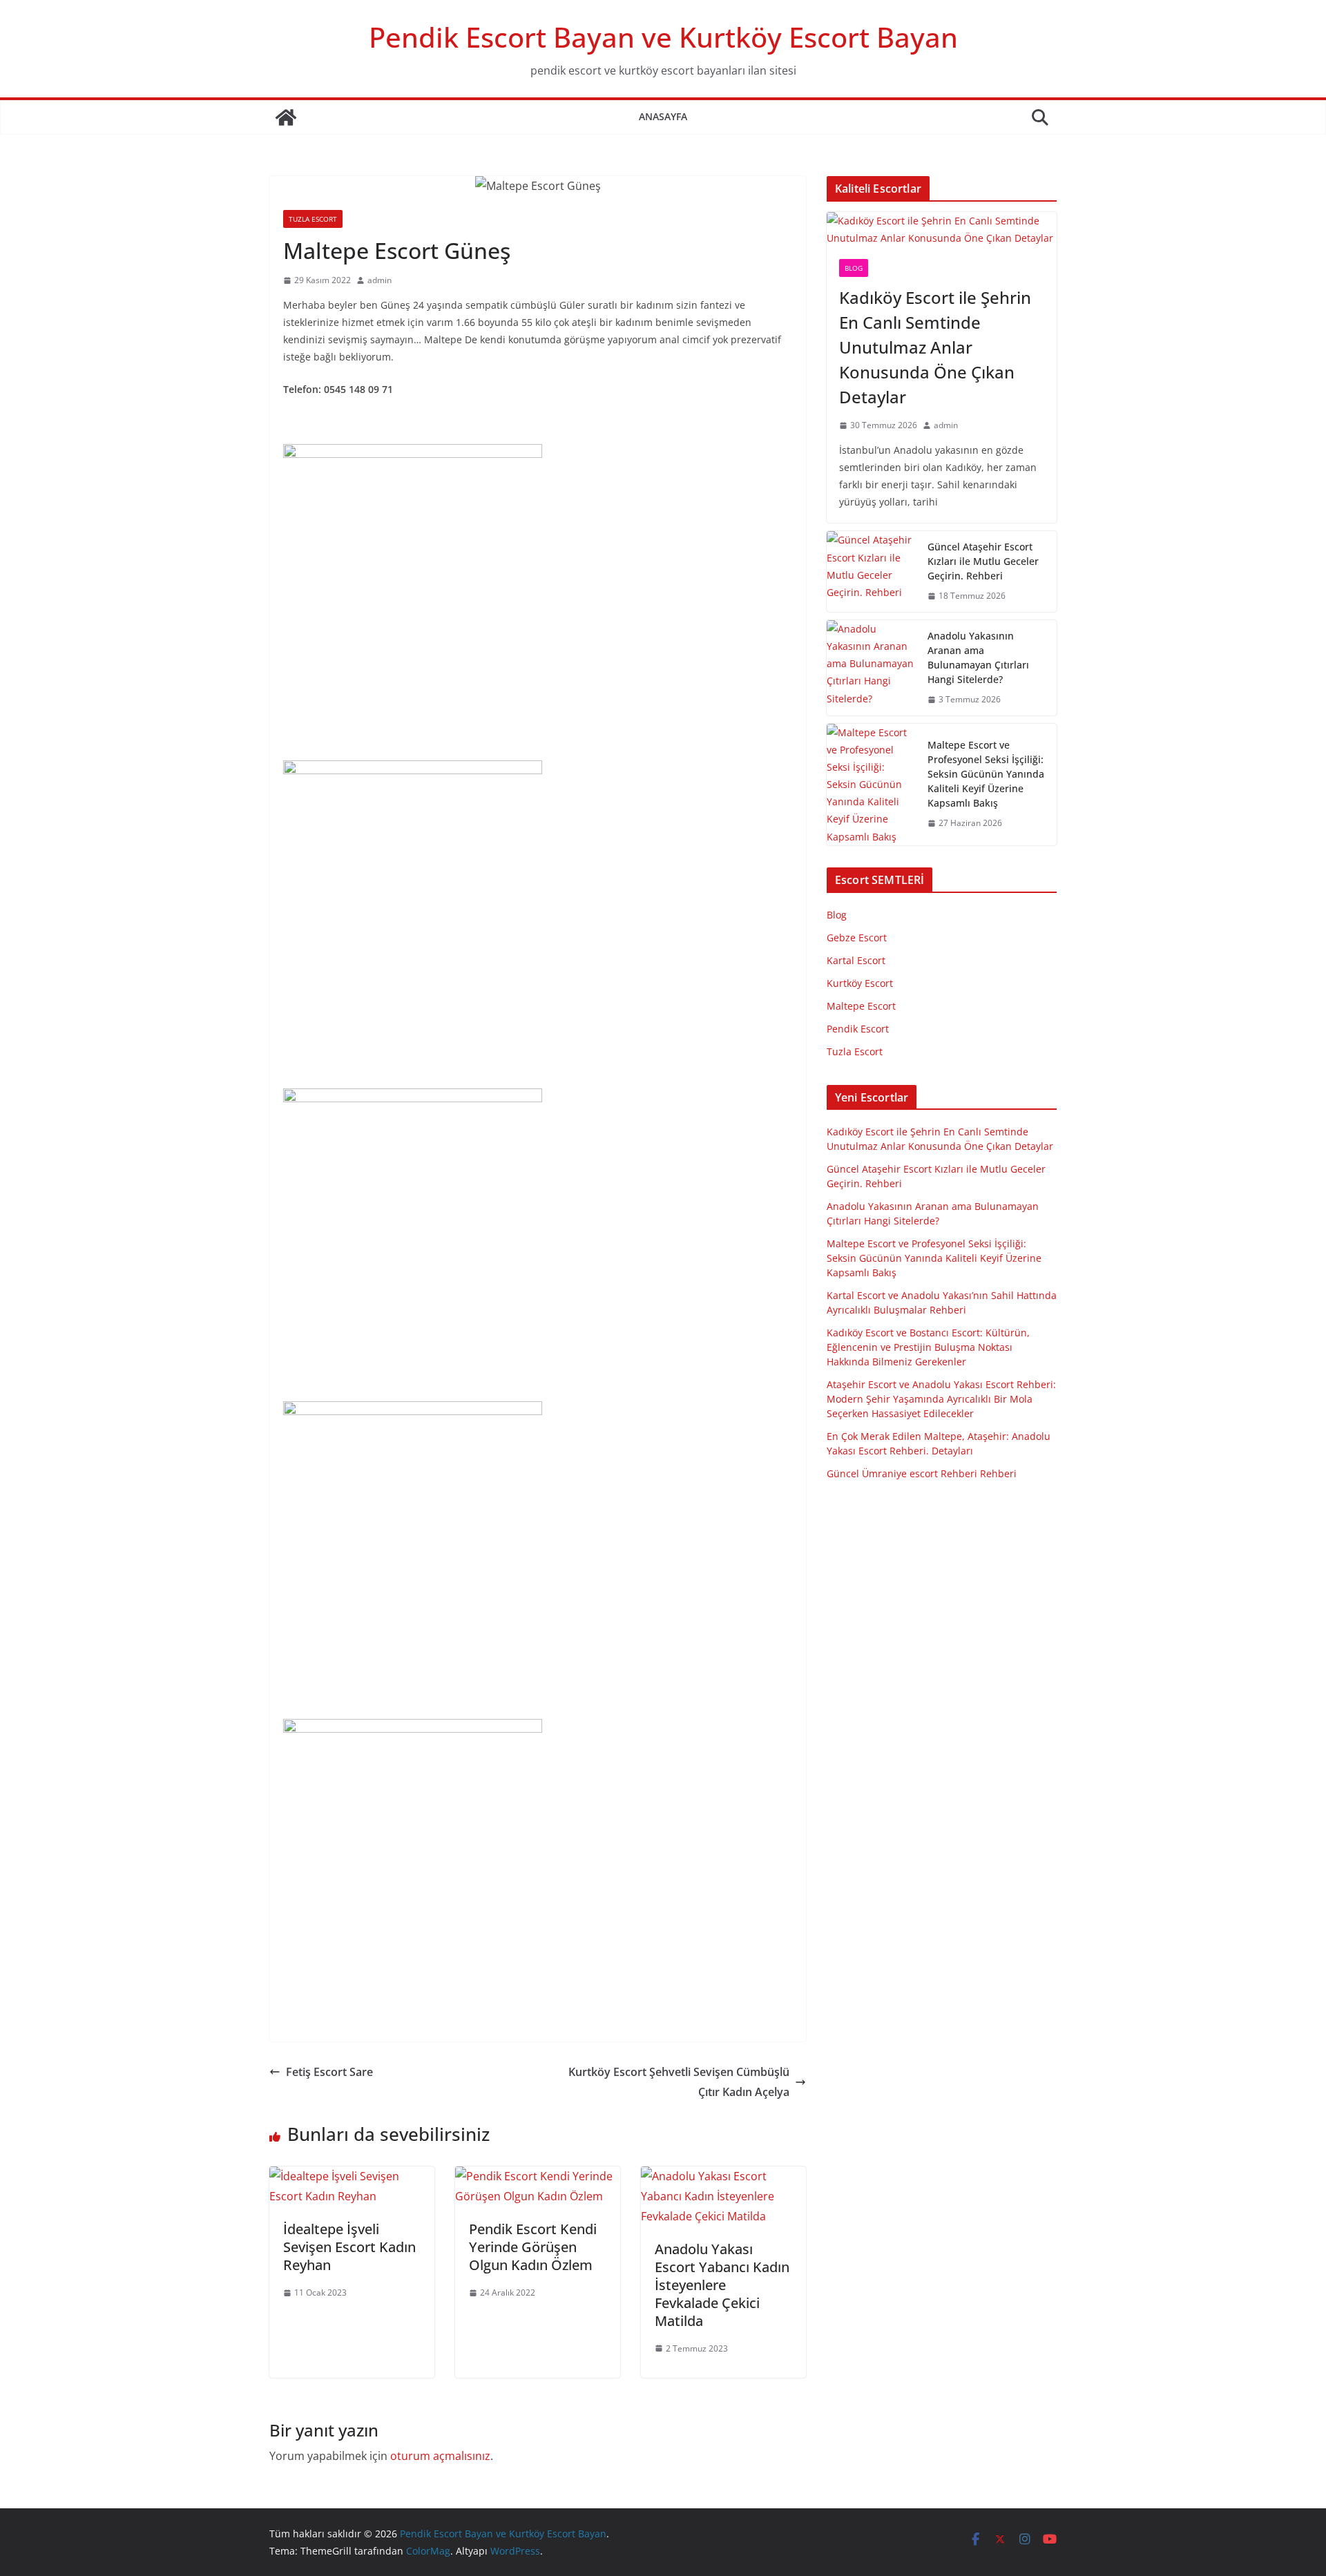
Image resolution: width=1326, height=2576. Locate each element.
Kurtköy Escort (860, 983)
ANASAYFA (663, 116)
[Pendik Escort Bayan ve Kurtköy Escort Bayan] (286, 117)
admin (379, 280)
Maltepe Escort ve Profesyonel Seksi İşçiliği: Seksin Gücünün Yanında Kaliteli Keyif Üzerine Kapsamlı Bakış (986, 774)
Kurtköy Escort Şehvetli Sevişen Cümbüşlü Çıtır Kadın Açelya (679, 2082)
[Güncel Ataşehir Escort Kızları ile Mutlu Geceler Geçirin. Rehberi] (872, 571)
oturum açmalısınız (440, 2456)
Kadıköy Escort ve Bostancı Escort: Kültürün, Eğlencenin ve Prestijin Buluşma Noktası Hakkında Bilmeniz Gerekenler (928, 1347)
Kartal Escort (856, 960)
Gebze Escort (857, 938)
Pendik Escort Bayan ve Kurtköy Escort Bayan (663, 37)
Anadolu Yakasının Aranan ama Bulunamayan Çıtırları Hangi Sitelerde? (978, 657)
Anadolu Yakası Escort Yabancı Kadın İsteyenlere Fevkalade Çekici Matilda (722, 2285)
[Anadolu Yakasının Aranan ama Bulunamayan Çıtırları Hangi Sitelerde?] (872, 668)
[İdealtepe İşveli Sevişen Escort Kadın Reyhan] (352, 2176)
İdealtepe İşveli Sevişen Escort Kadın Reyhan (349, 2247)
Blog (854, 268)
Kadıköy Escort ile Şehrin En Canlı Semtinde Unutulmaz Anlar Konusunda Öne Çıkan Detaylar (935, 347)
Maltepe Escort (861, 1006)
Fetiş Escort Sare (329, 2072)
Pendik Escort (858, 1029)
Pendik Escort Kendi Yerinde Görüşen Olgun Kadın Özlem (533, 2247)
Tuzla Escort (313, 219)
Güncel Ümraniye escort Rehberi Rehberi (922, 1473)
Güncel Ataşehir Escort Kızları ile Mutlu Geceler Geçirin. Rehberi (983, 561)
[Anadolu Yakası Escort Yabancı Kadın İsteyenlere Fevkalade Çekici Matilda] (723, 2176)
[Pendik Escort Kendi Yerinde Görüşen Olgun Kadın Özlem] (538, 2176)
